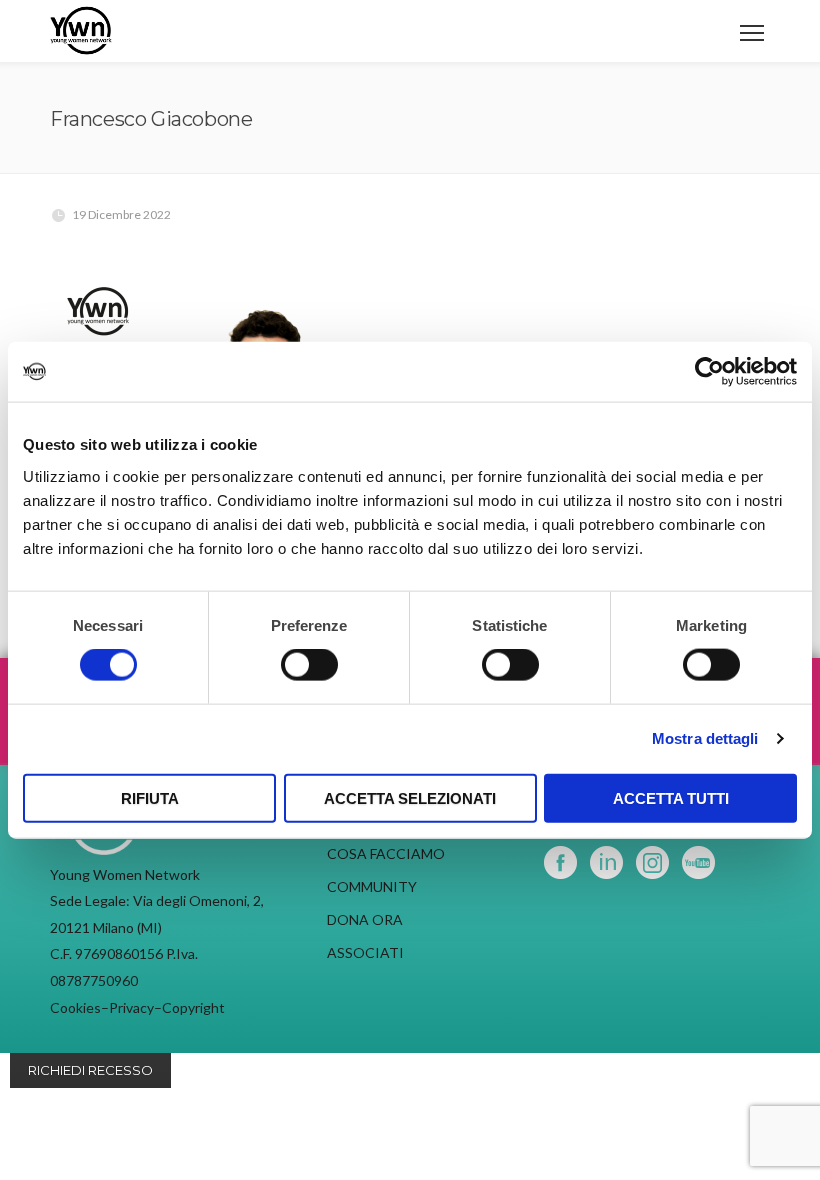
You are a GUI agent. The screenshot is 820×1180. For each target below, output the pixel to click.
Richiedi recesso (90, 1070)
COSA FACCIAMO (386, 853)
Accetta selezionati (410, 797)
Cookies (75, 1007)
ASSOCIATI (365, 952)
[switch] (309, 665)
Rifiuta (150, 797)
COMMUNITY (372, 886)
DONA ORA (365, 919)
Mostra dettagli (705, 738)
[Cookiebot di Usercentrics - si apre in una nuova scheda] (709, 372)
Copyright (193, 1007)
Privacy (131, 1007)
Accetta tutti (671, 797)
